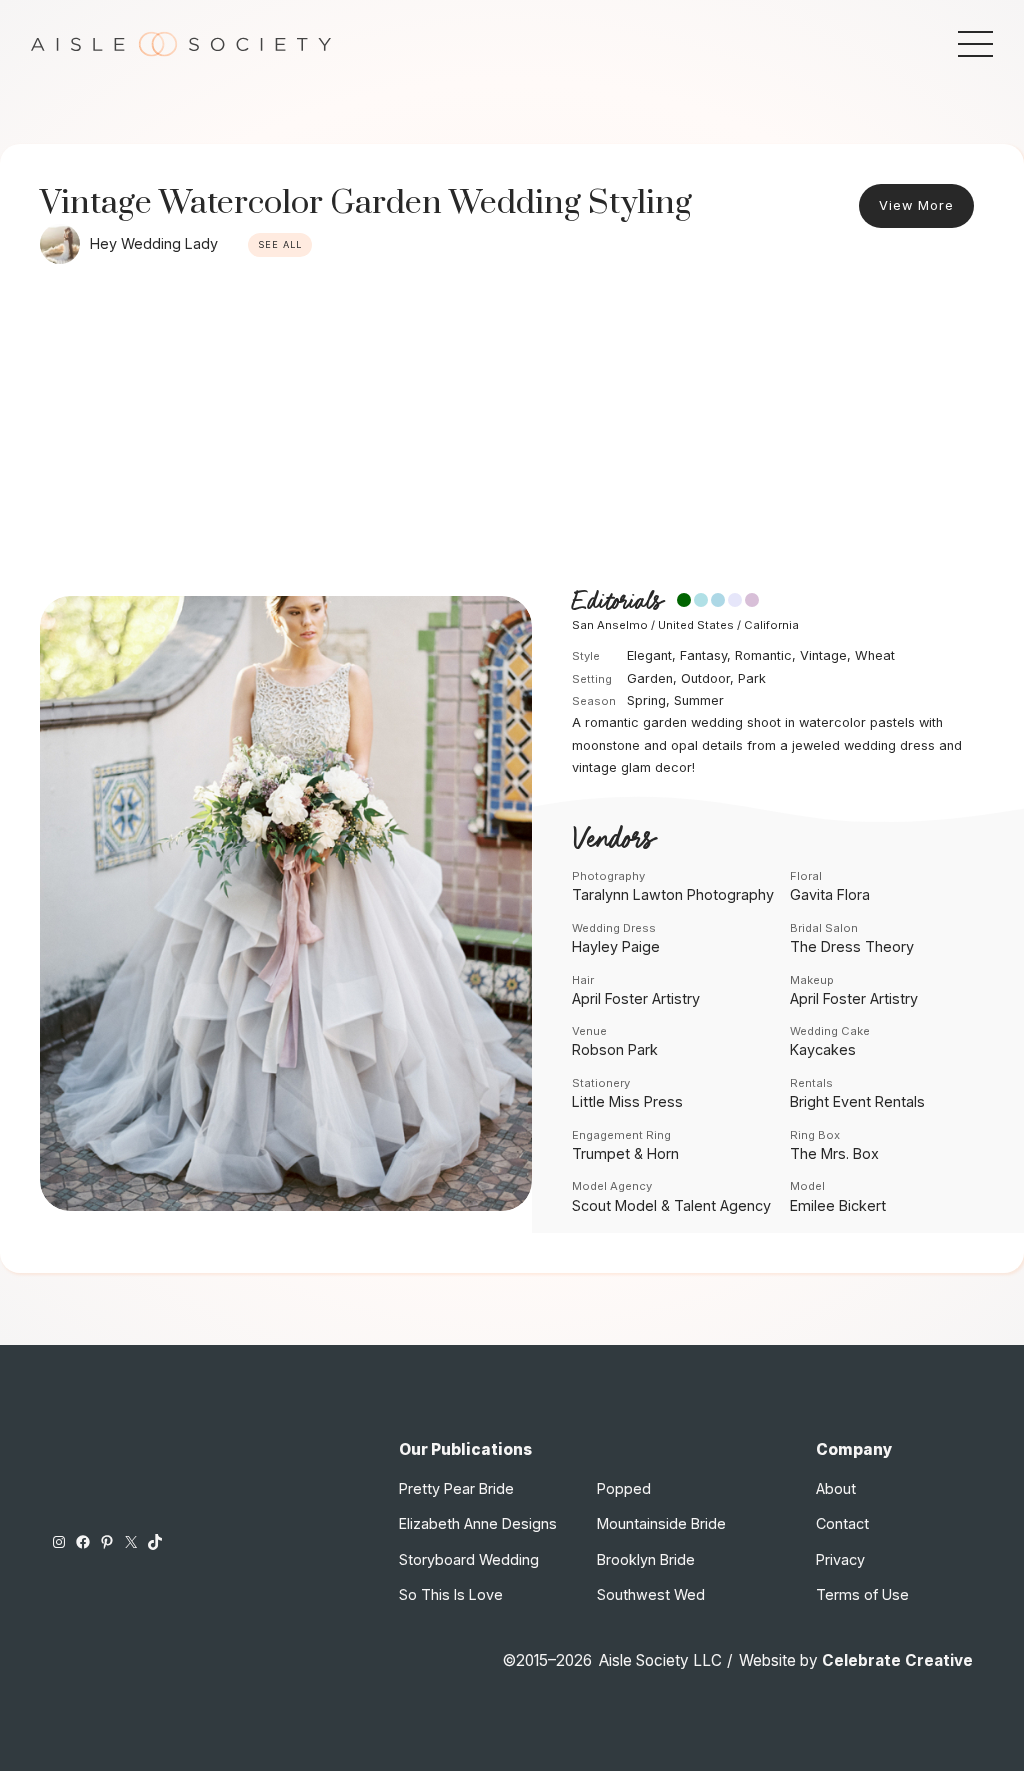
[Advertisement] (512, 424)
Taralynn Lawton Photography (673, 894)
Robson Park (615, 1049)
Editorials (617, 602)
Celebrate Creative (897, 1660)
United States (696, 625)
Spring (646, 700)
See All (280, 244)
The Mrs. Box (834, 1153)
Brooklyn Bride (646, 1559)
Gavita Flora (830, 894)
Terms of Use (862, 1594)
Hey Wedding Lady (154, 243)
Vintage (823, 655)
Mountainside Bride (661, 1523)
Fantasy (703, 655)
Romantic (763, 655)
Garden (650, 678)
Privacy (840, 1559)
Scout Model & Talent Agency (671, 1205)
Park (752, 678)
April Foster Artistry (636, 998)
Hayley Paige (616, 946)
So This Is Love (451, 1594)
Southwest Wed (651, 1594)
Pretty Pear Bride (456, 1488)
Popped (624, 1488)
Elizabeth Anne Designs (478, 1523)
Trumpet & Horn (625, 1153)
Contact (842, 1523)
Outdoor (705, 678)
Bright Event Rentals (857, 1101)
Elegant (649, 655)
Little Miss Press (627, 1101)
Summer (699, 700)
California (771, 625)
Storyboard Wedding (469, 1559)
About (836, 1488)
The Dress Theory (852, 946)
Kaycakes (823, 1049)
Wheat (875, 655)
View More (916, 205)
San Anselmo (610, 625)
